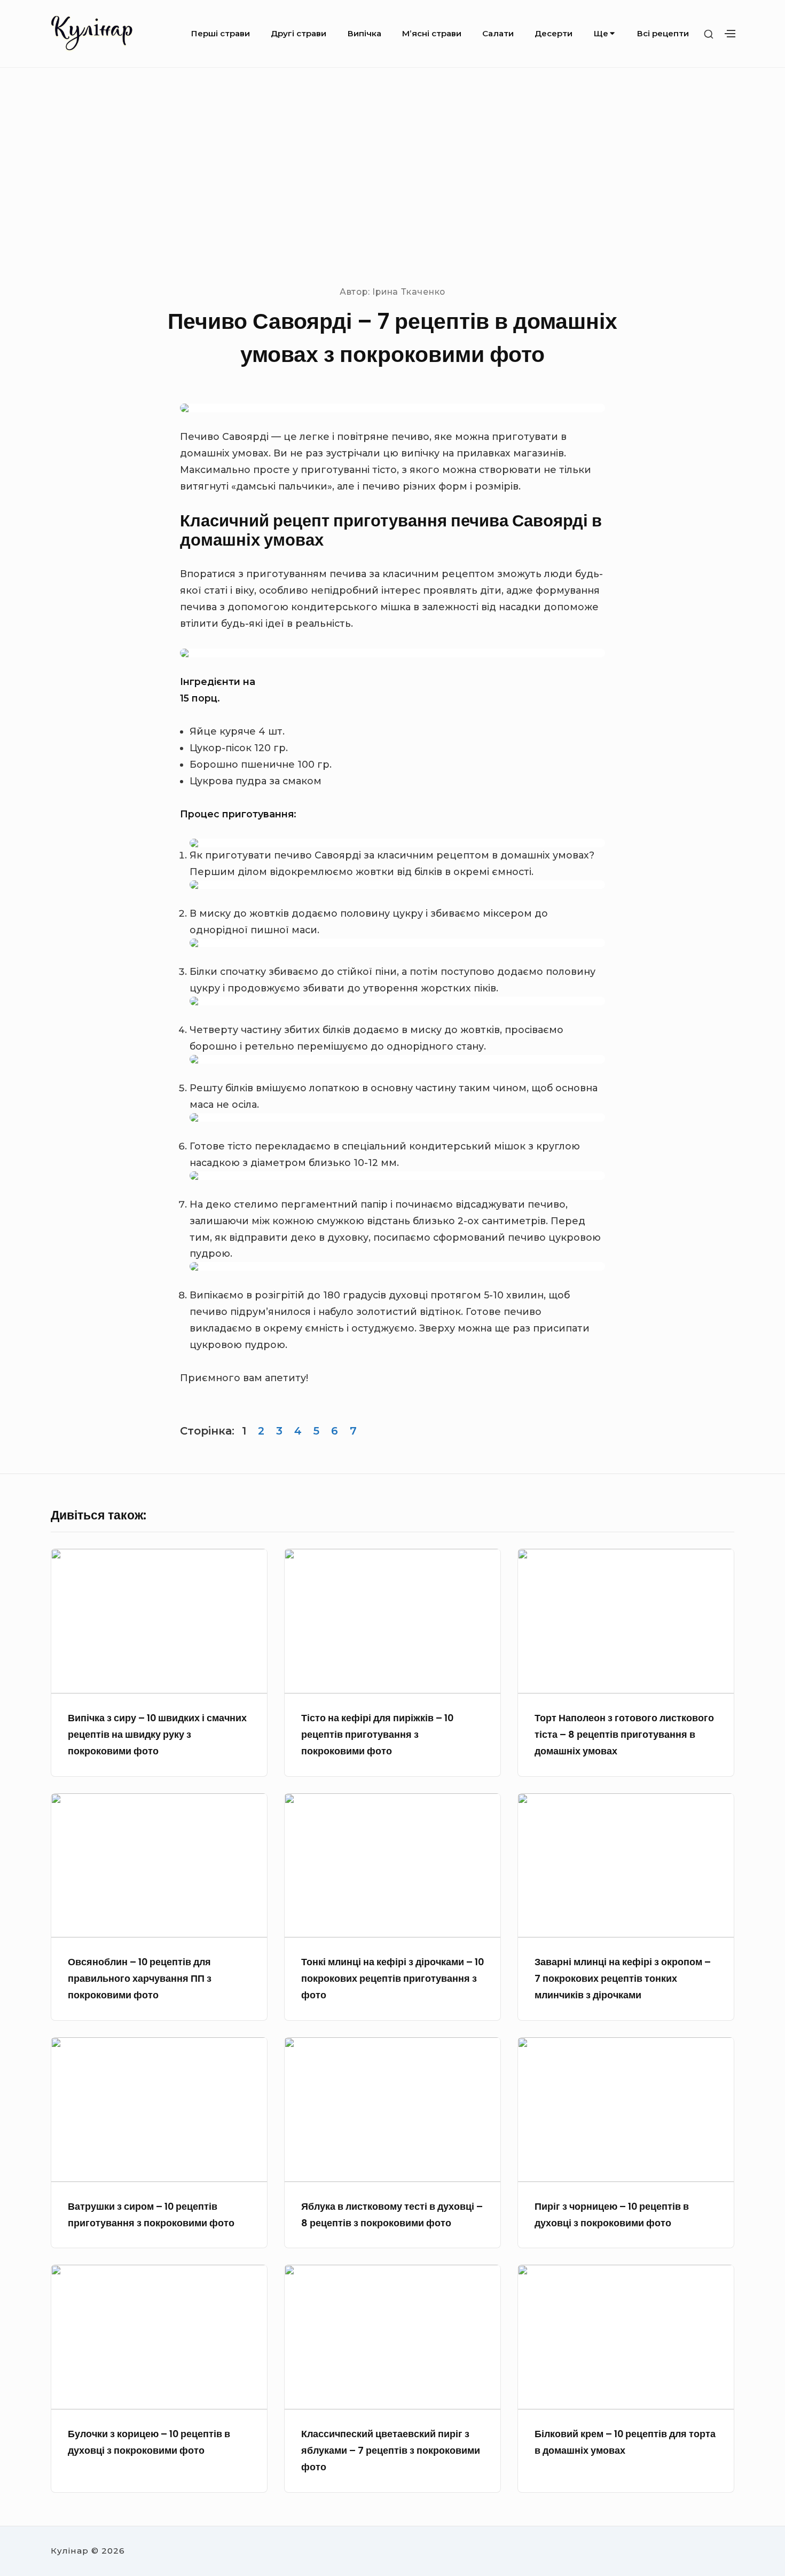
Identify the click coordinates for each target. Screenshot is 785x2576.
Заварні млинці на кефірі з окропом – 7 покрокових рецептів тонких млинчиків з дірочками (623, 1978)
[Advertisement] (392, 176)
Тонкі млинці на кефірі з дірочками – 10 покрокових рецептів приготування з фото (392, 1978)
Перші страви (221, 33)
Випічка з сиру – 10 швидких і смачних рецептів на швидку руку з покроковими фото (157, 1734)
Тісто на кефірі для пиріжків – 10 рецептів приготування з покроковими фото (377, 1734)
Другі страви (299, 33)
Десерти (554, 33)
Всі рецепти (663, 33)
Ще (601, 33)
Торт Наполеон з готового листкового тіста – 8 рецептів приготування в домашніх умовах (624, 1734)
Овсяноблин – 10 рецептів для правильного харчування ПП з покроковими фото (140, 1978)
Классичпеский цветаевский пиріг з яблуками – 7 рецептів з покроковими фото (391, 2450)
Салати (498, 33)
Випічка (364, 33)
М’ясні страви (432, 33)
